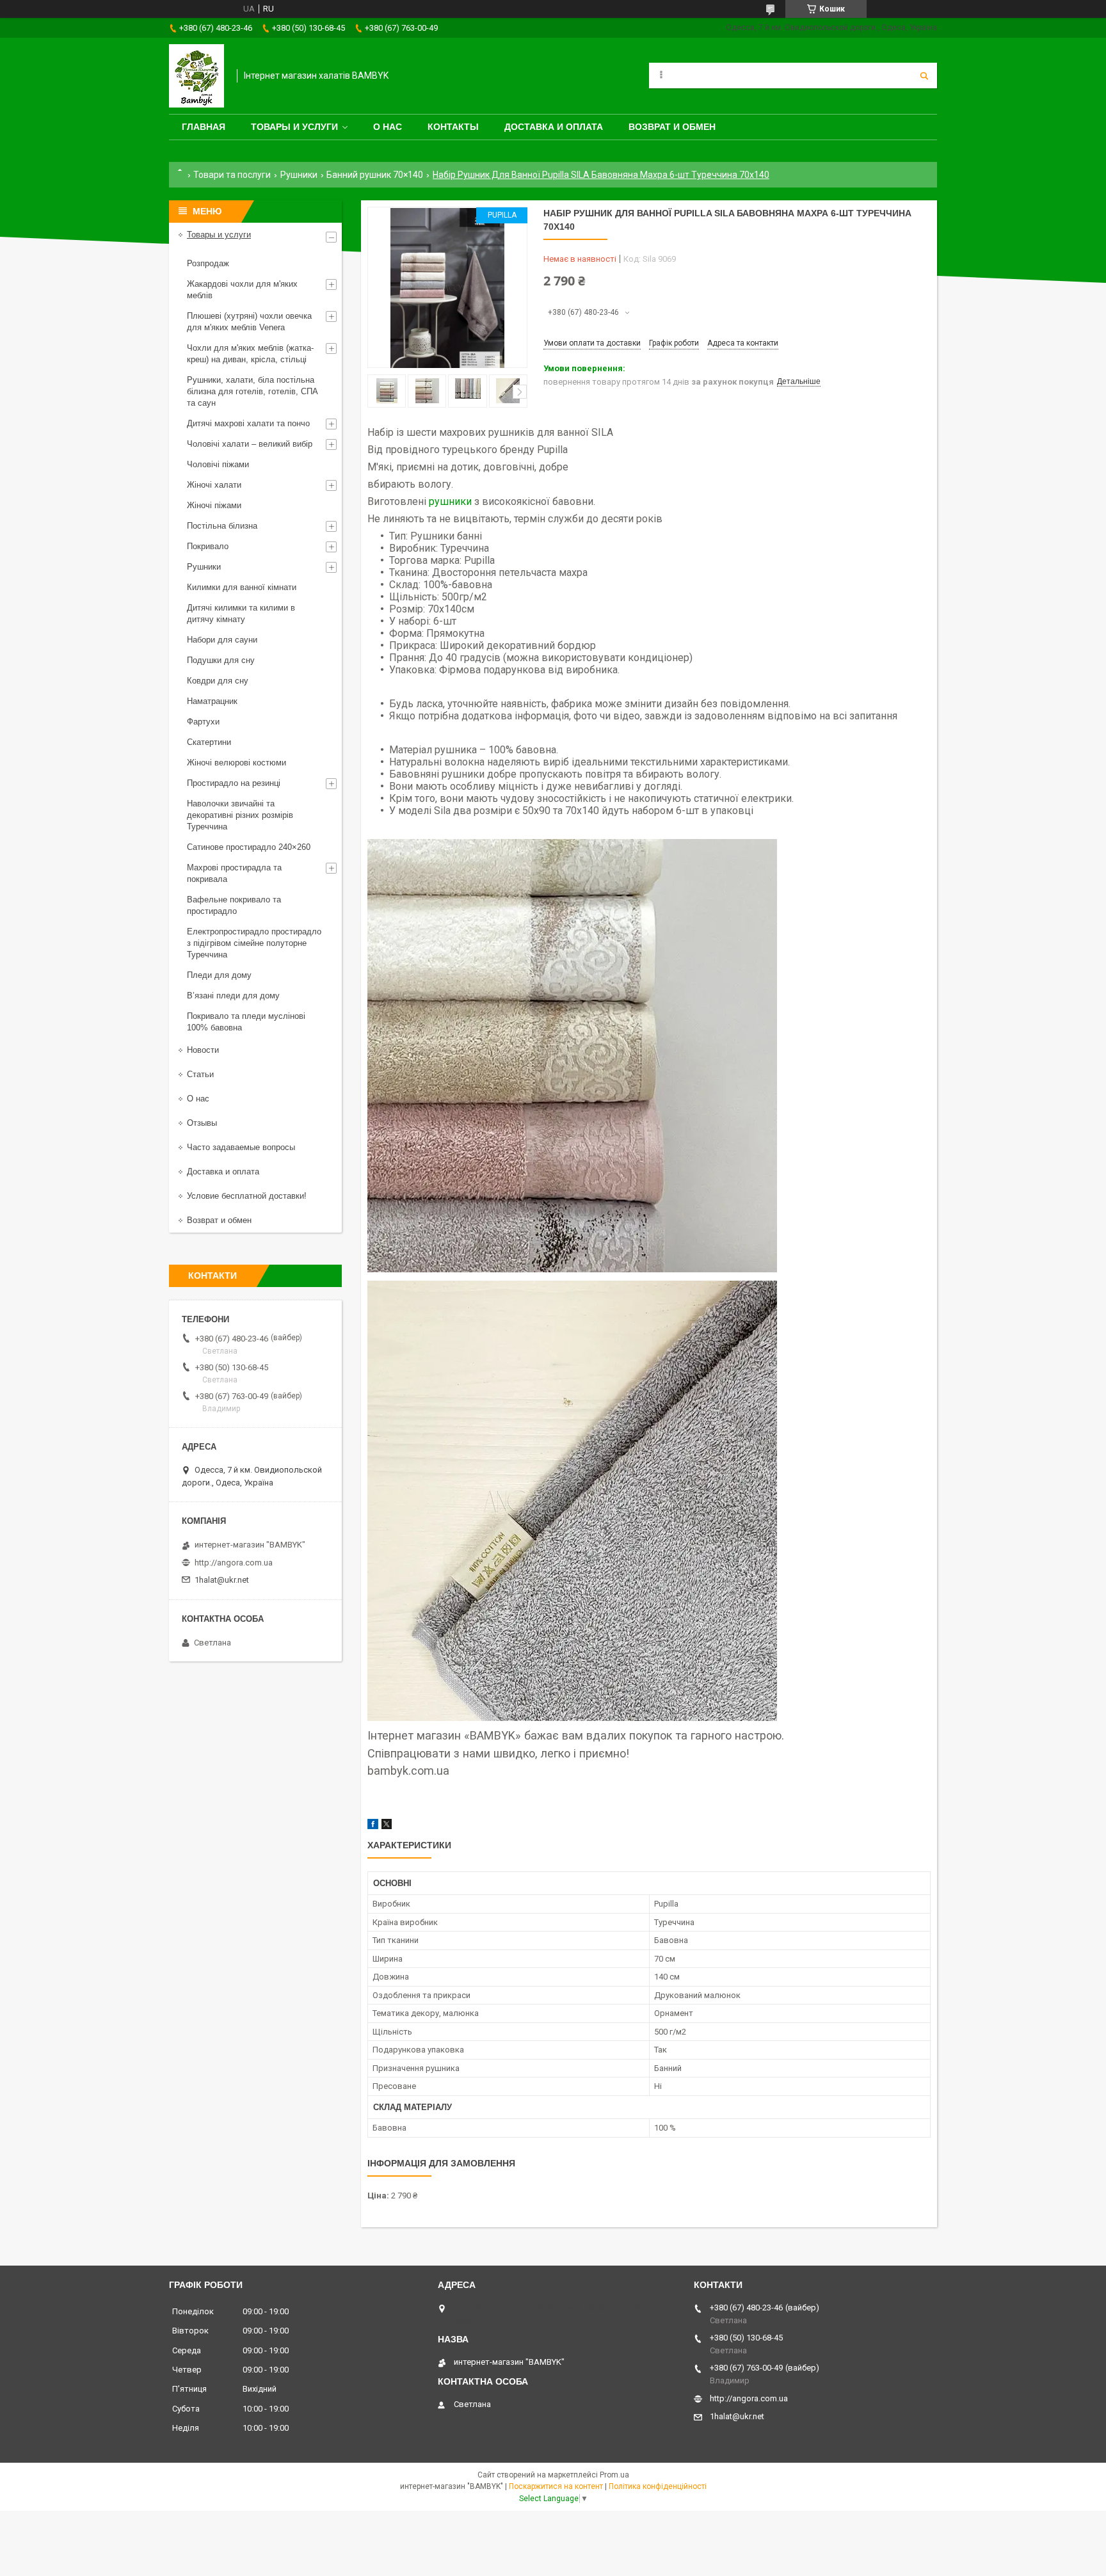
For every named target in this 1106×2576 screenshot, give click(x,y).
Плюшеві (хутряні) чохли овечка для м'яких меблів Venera (249, 322)
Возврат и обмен (672, 127)
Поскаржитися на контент (556, 2486)
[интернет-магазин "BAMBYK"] (196, 76)
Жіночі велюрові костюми (236, 763)
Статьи (200, 1074)
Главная (204, 127)
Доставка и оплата (554, 127)
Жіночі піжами (214, 505)
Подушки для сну (221, 660)
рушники (450, 501)
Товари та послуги (232, 175)
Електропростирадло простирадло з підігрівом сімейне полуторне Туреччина (254, 943)
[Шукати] (924, 76)
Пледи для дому (219, 975)
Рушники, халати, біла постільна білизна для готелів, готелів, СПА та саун (252, 391)
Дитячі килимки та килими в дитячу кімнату (241, 613)
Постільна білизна (222, 526)
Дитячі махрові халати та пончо (248, 423)
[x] (387, 1826)
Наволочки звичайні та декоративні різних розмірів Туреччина (240, 815)
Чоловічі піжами (218, 464)
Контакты (453, 127)
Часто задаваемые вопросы (241, 1147)
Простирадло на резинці (234, 783)
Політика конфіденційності (658, 2486)
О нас (388, 127)
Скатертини (209, 742)
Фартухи (203, 722)
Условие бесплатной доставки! (247, 1196)
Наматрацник (212, 701)
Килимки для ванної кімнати (242, 587)
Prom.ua (614, 2475)
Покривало (208, 546)
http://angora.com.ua (234, 1563)
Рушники (299, 175)
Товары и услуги (294, 127)
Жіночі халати (214, 485)
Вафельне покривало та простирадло (234, 905)
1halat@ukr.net (222, 1580)
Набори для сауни (222, 640)
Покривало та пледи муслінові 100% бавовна (246, 1022)
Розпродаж (208, 263)
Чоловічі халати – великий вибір (250, 444)
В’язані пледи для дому (233, 996)
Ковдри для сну (218, 681)
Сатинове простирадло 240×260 (249, 847)
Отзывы (202, 1123)
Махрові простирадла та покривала (234, 873)
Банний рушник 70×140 (375, 175)
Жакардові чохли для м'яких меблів (242, 290)
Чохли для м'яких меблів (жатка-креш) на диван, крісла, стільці (250, 354)
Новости (203, 1050)
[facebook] (373, 1826)
